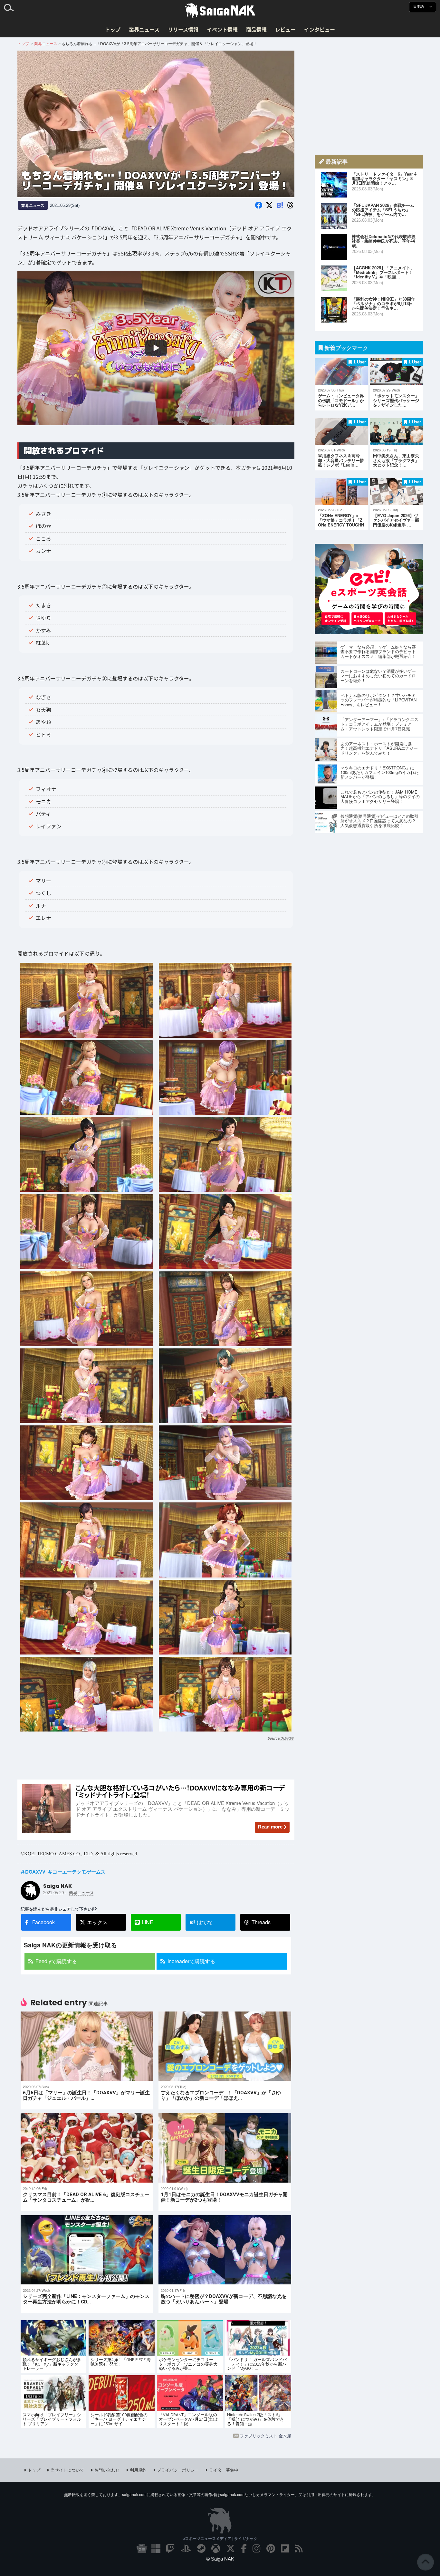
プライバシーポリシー (178, 2470)
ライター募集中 (224, 2470)
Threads (261, 1922)
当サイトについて (67, 2470)
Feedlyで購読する (56, 1961)
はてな (201, 1922)
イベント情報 (222, 29)
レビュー (285, 29)
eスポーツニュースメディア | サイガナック (220, 2538)
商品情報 (256, 29)
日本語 (419, 7)
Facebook (43, 1922)
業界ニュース (144, 29)
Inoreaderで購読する (191, 1961)
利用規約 (138, 2470)
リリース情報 (183, 29)
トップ (113, 29)
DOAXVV (287, 1738)
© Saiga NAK (220, 2559)
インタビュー (320, 29)
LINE (148, 1922)
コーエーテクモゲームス (79, 1872)
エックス (97, 1922)
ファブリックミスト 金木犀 (265, 2436)
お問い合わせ (107, 2470)
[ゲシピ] (369, 632)
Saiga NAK (220, 11)
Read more (270, 1827)
